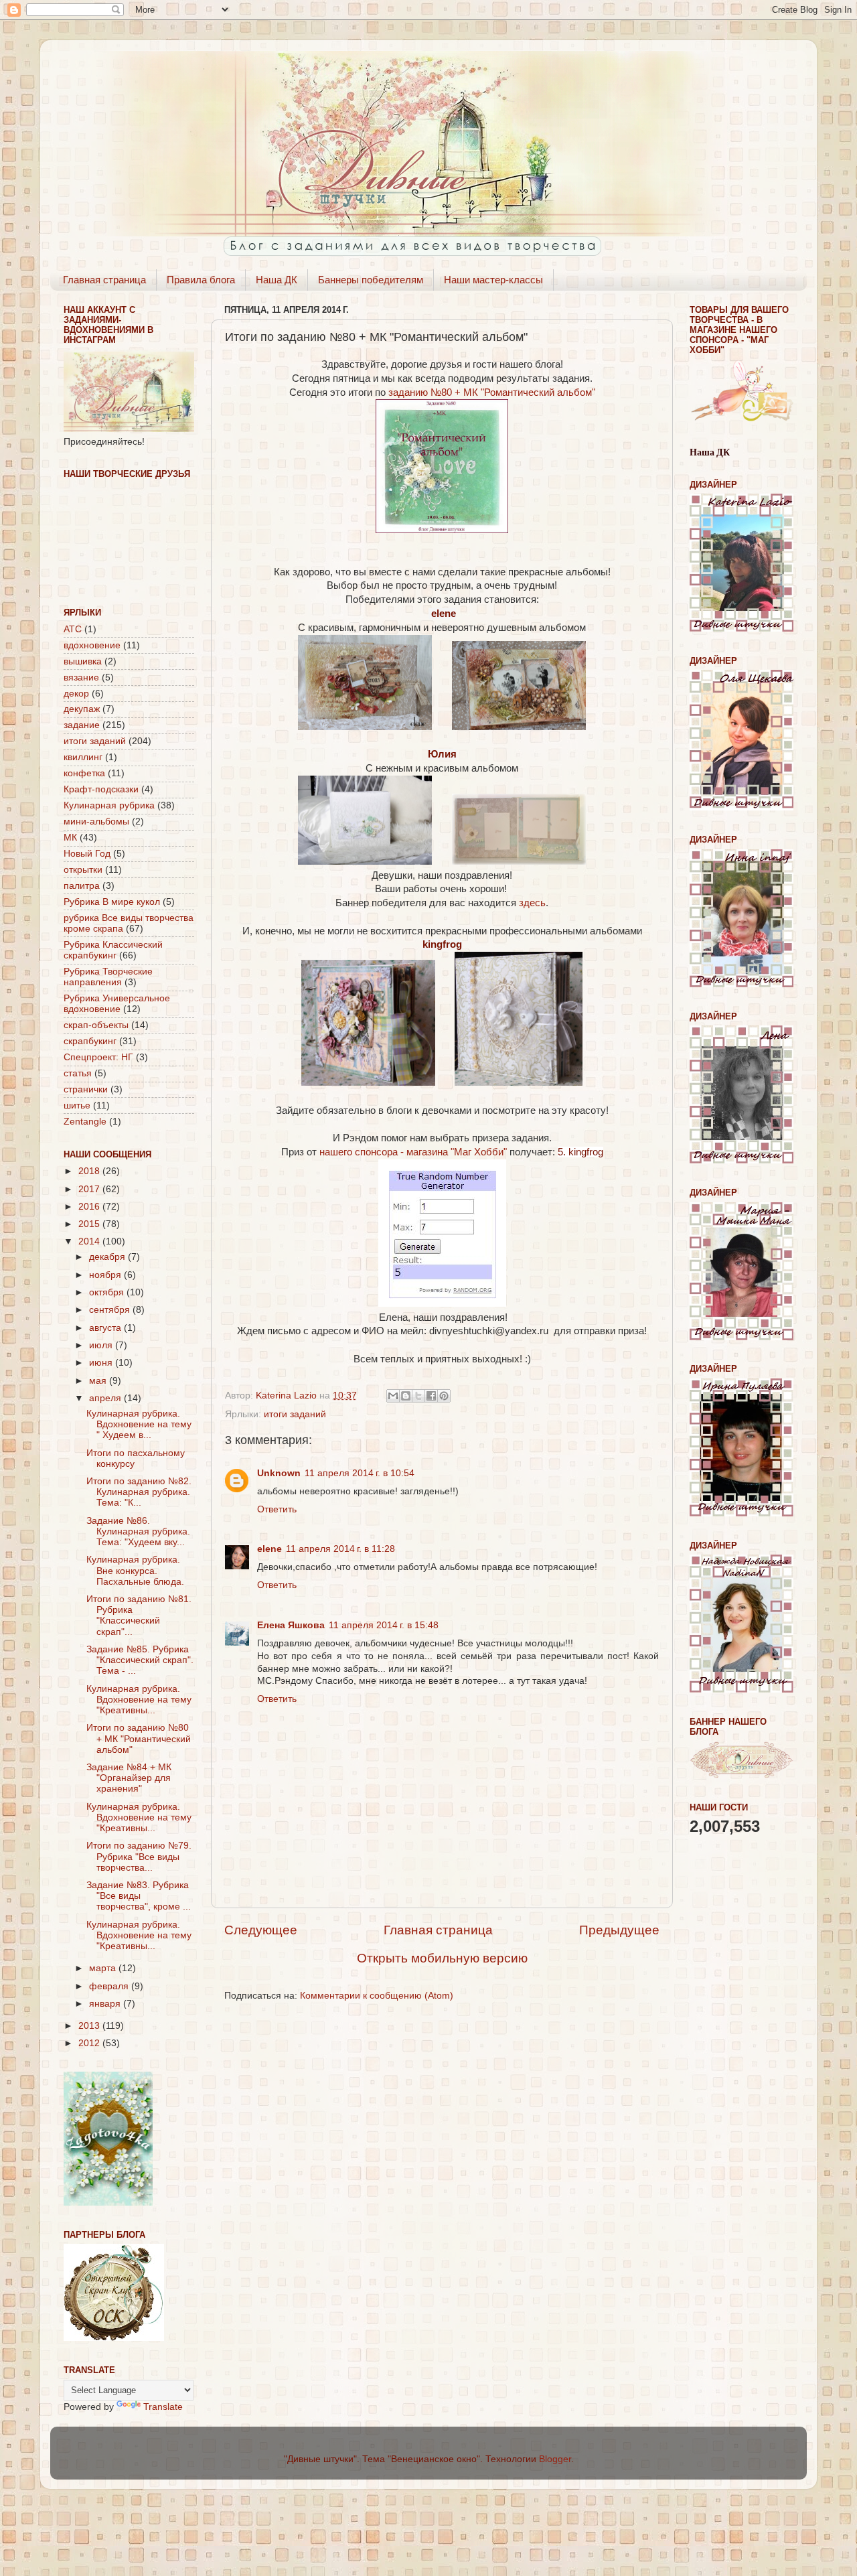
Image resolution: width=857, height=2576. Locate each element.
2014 (90, 1241)
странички (86, 1089)
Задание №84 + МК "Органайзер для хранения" (129, 1778)
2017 (90, 1189)
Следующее (261, 1930)
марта (104, 1968)
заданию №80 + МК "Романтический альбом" (492, 392)
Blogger (555, 2459)
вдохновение (92, 645)
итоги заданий (295, 1414)
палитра (82, 886)
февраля (110, 1986)
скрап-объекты (96, 1025)
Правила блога (201, 280)
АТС (73, 629)
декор (76, 694)
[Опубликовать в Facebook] (431, 1396)
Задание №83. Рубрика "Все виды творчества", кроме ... (139, 1896)
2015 (90, 1224)
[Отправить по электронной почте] (393, 1396)
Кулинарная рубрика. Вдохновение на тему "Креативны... (139, 1700)
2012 (90, 2043)
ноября (106, 1275)
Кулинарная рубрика (109, 805)
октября (108, 1292)
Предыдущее (619, 1930)
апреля (106, 1398)
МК (70, 838)
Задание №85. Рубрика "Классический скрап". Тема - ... (140, 1660)
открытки (83, 870)
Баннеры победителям (371, 280)
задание (82, 725)
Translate (163, 2407)
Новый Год (87, 854)
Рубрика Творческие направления (108, 977)
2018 (90, 1171)
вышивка (83, 661)
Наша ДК (277, 280)
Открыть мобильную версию (442, 1958)
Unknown (279, 1473)
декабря (108, 1257)
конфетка (84, 773)
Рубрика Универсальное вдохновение (117, 1004)
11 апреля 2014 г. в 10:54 (360, 1473)
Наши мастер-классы (493, 280)
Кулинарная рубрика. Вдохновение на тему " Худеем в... (139, 1424)
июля (102, 1345)
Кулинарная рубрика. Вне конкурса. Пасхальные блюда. (135, 1570)
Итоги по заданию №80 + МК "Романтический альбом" (139, 1738)
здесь (532, 903)
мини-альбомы (96, 821)
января (106, 2004)
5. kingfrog (580, 1152)
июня (102, 1363)
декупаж (82, 709)
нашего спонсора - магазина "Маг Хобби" (414, 1152)
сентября (111, 1310)
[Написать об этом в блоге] (406, 1396)
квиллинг (83, 757)
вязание (81, 677)
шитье (77, 1105)
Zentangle (85, 1122)
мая (99, 1381)
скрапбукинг (90, 1041)
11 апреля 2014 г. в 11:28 (340, 1549)
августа (106, 1328)
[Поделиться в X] (418, 1396)
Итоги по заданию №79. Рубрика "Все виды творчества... (139, 1856)
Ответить (277, 1509)
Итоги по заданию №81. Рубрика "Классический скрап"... (139, 1616)
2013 (90, 2026)
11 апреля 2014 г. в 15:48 (384, 1625)
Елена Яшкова (291, 1625)
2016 (90, 1207)
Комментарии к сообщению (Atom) (377, 1996)
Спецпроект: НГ (98, 1057)
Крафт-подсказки (101, 789)
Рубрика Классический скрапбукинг (113, 950)
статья (78, 1073)
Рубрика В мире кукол (112, 902)
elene (269, 1549)
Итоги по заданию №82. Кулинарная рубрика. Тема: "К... (139, 1492)
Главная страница (104, 280)
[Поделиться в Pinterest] (444, 1396)
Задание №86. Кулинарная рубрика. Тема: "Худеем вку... (138, 1531)
